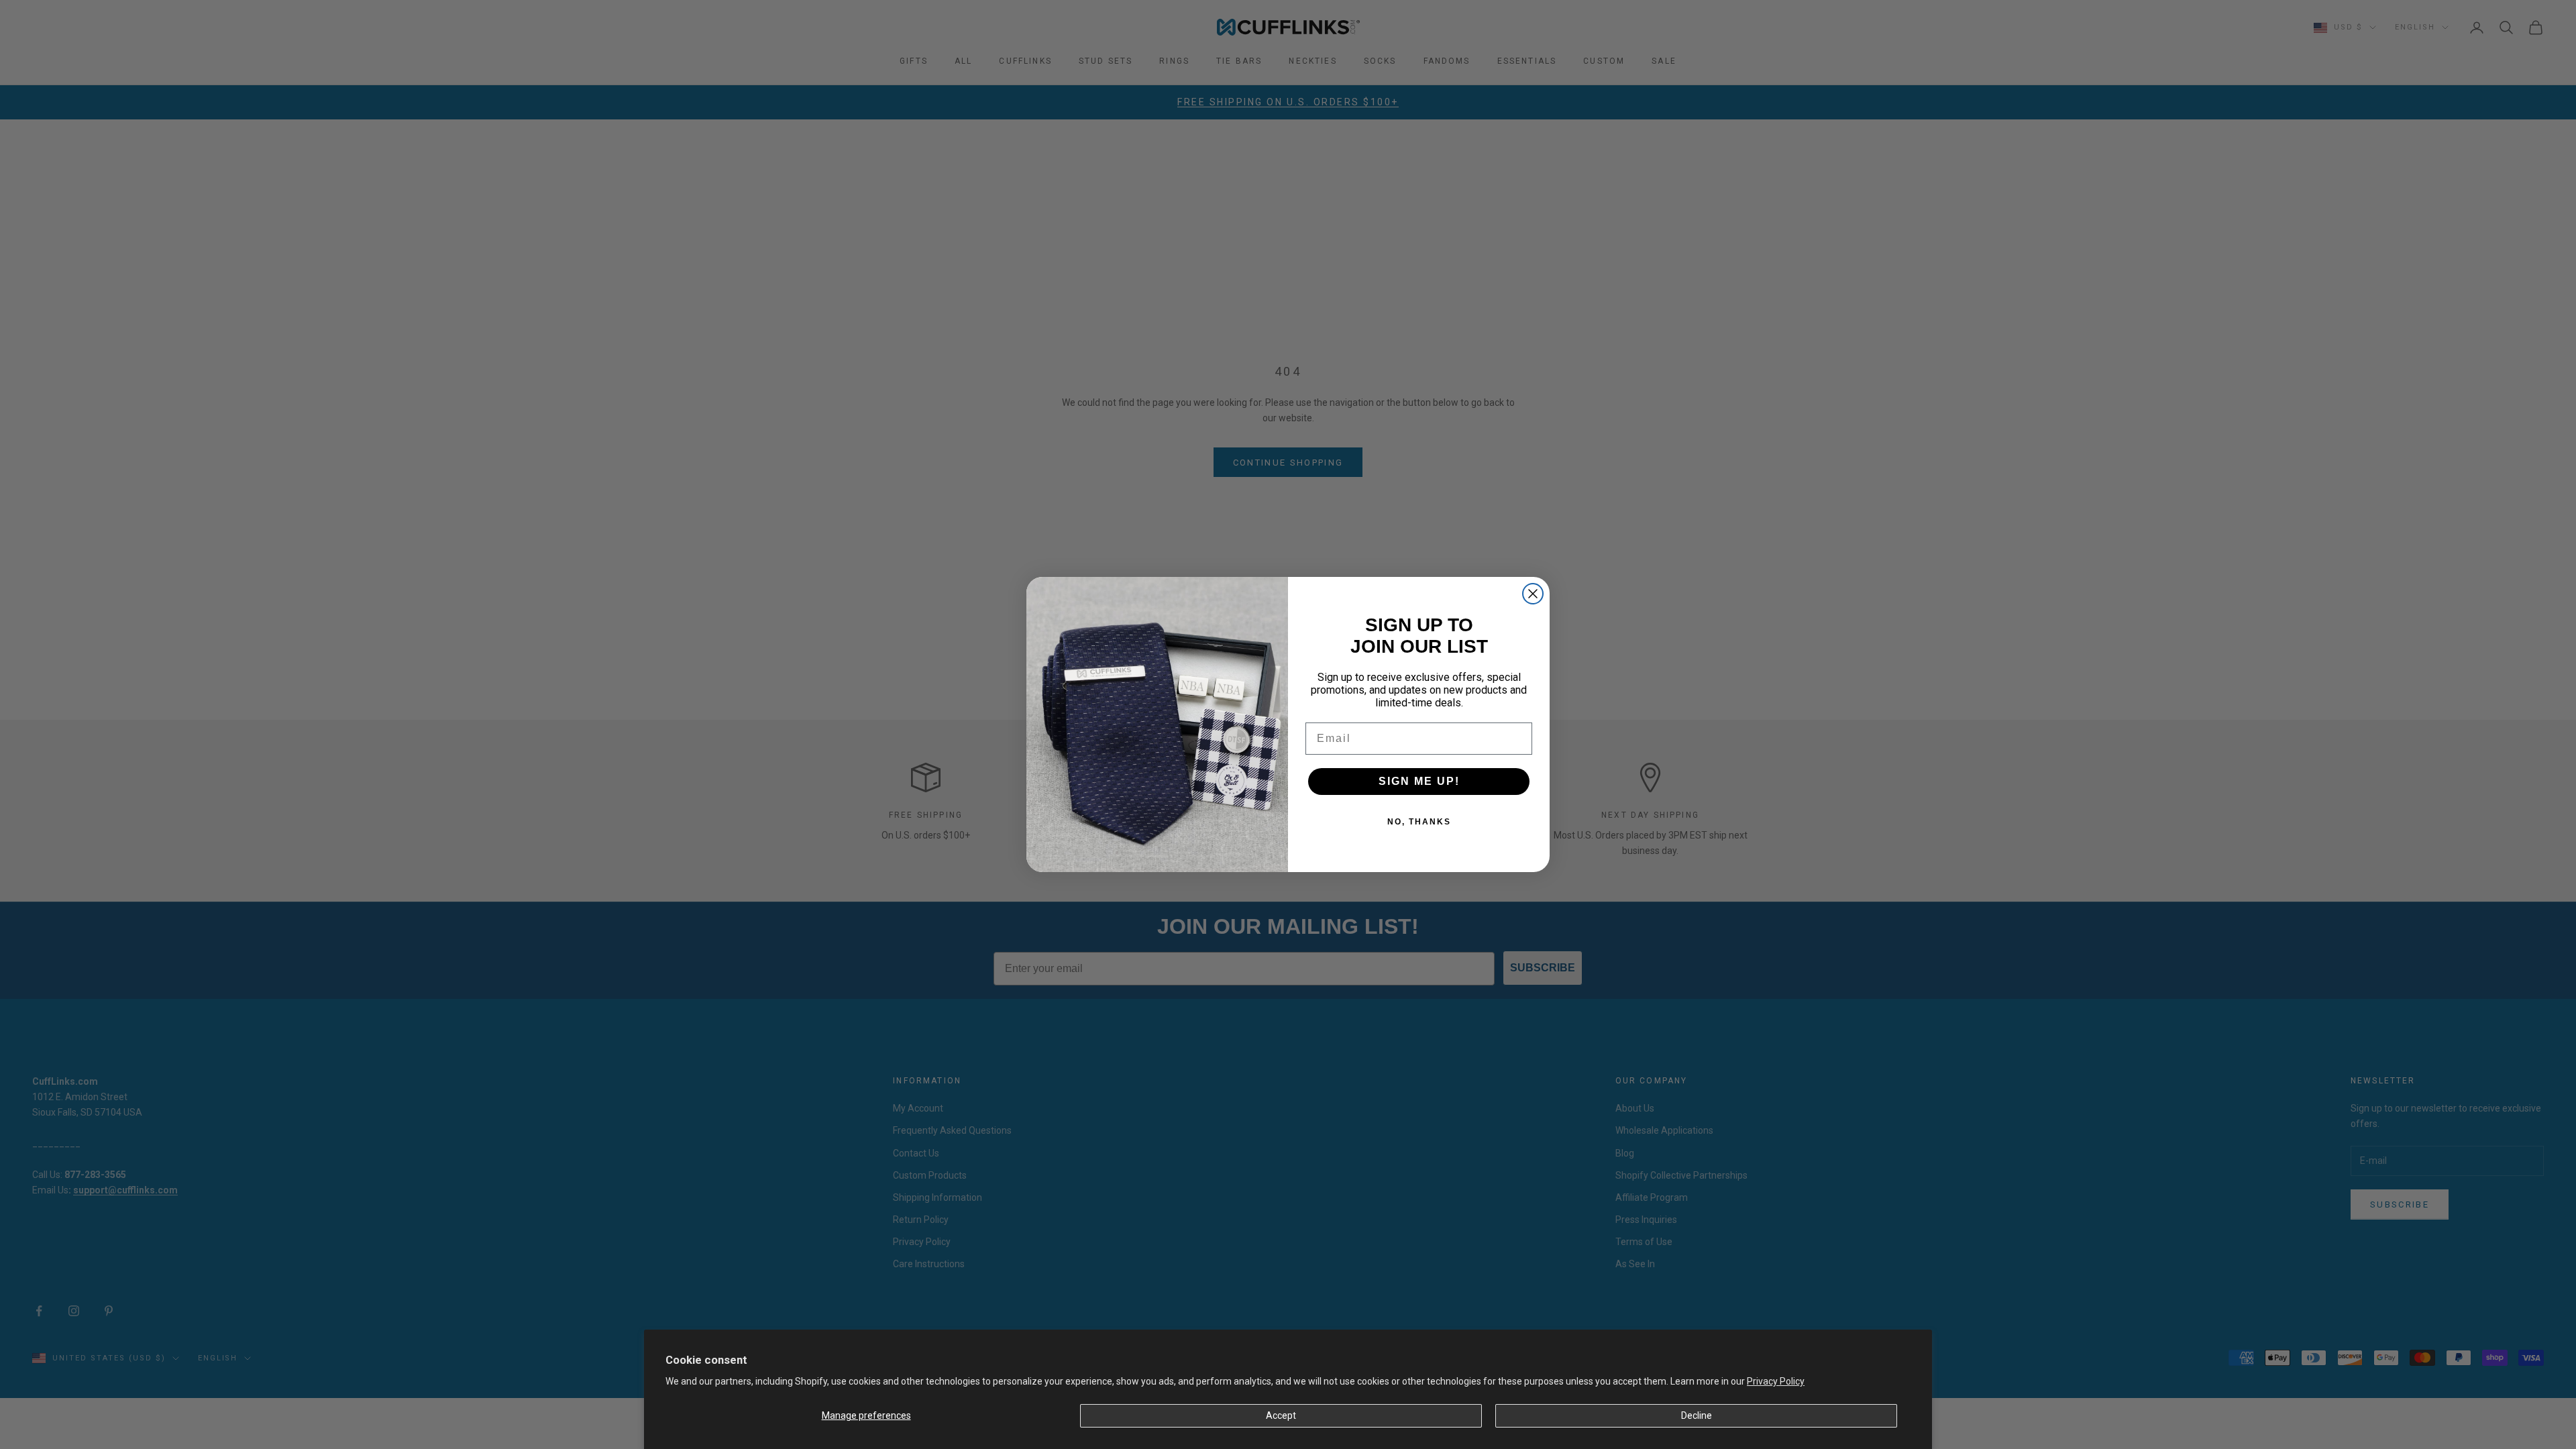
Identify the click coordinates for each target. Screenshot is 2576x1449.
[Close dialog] (1533, 594)
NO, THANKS (1419, 822)
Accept (1281, 1415)
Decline (1697, 1415)
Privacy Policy (1776, 1381)
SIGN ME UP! (1419, 781)
